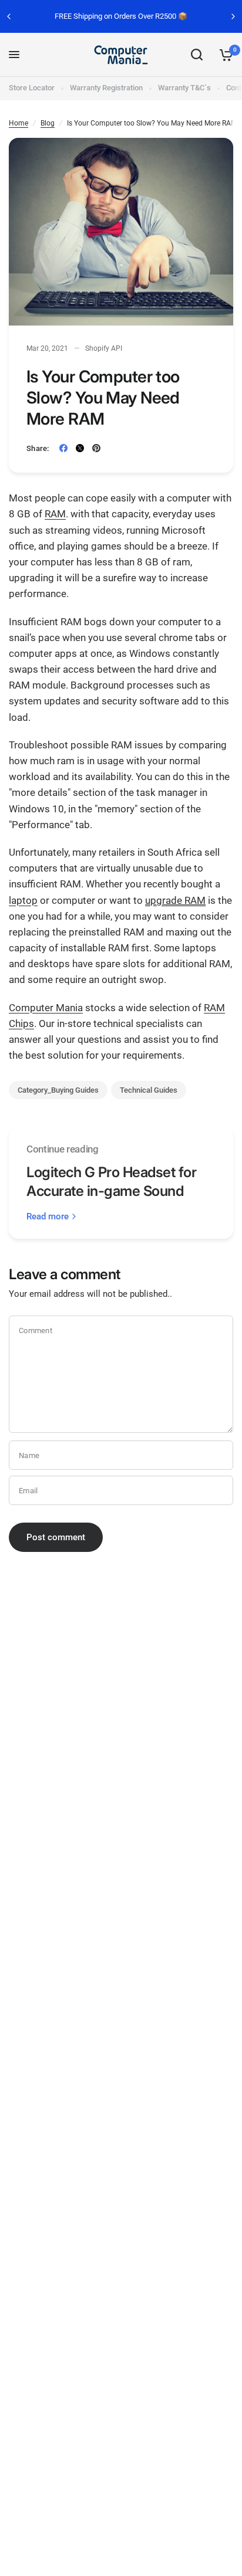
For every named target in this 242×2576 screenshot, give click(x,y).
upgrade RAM (175, 900)
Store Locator (32, 88)
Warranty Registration (106, 88)
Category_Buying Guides (58, 1090)
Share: (38, 448)
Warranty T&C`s (184, 88)
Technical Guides (149, 1090)
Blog (48, 123)
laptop (23, 900)
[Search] (197, 55)
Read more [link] (48, 1217)
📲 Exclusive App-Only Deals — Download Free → (144, 16)
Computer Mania (46, 1008)
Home (19, 123)
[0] (224, 55)
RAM (55, 514)
